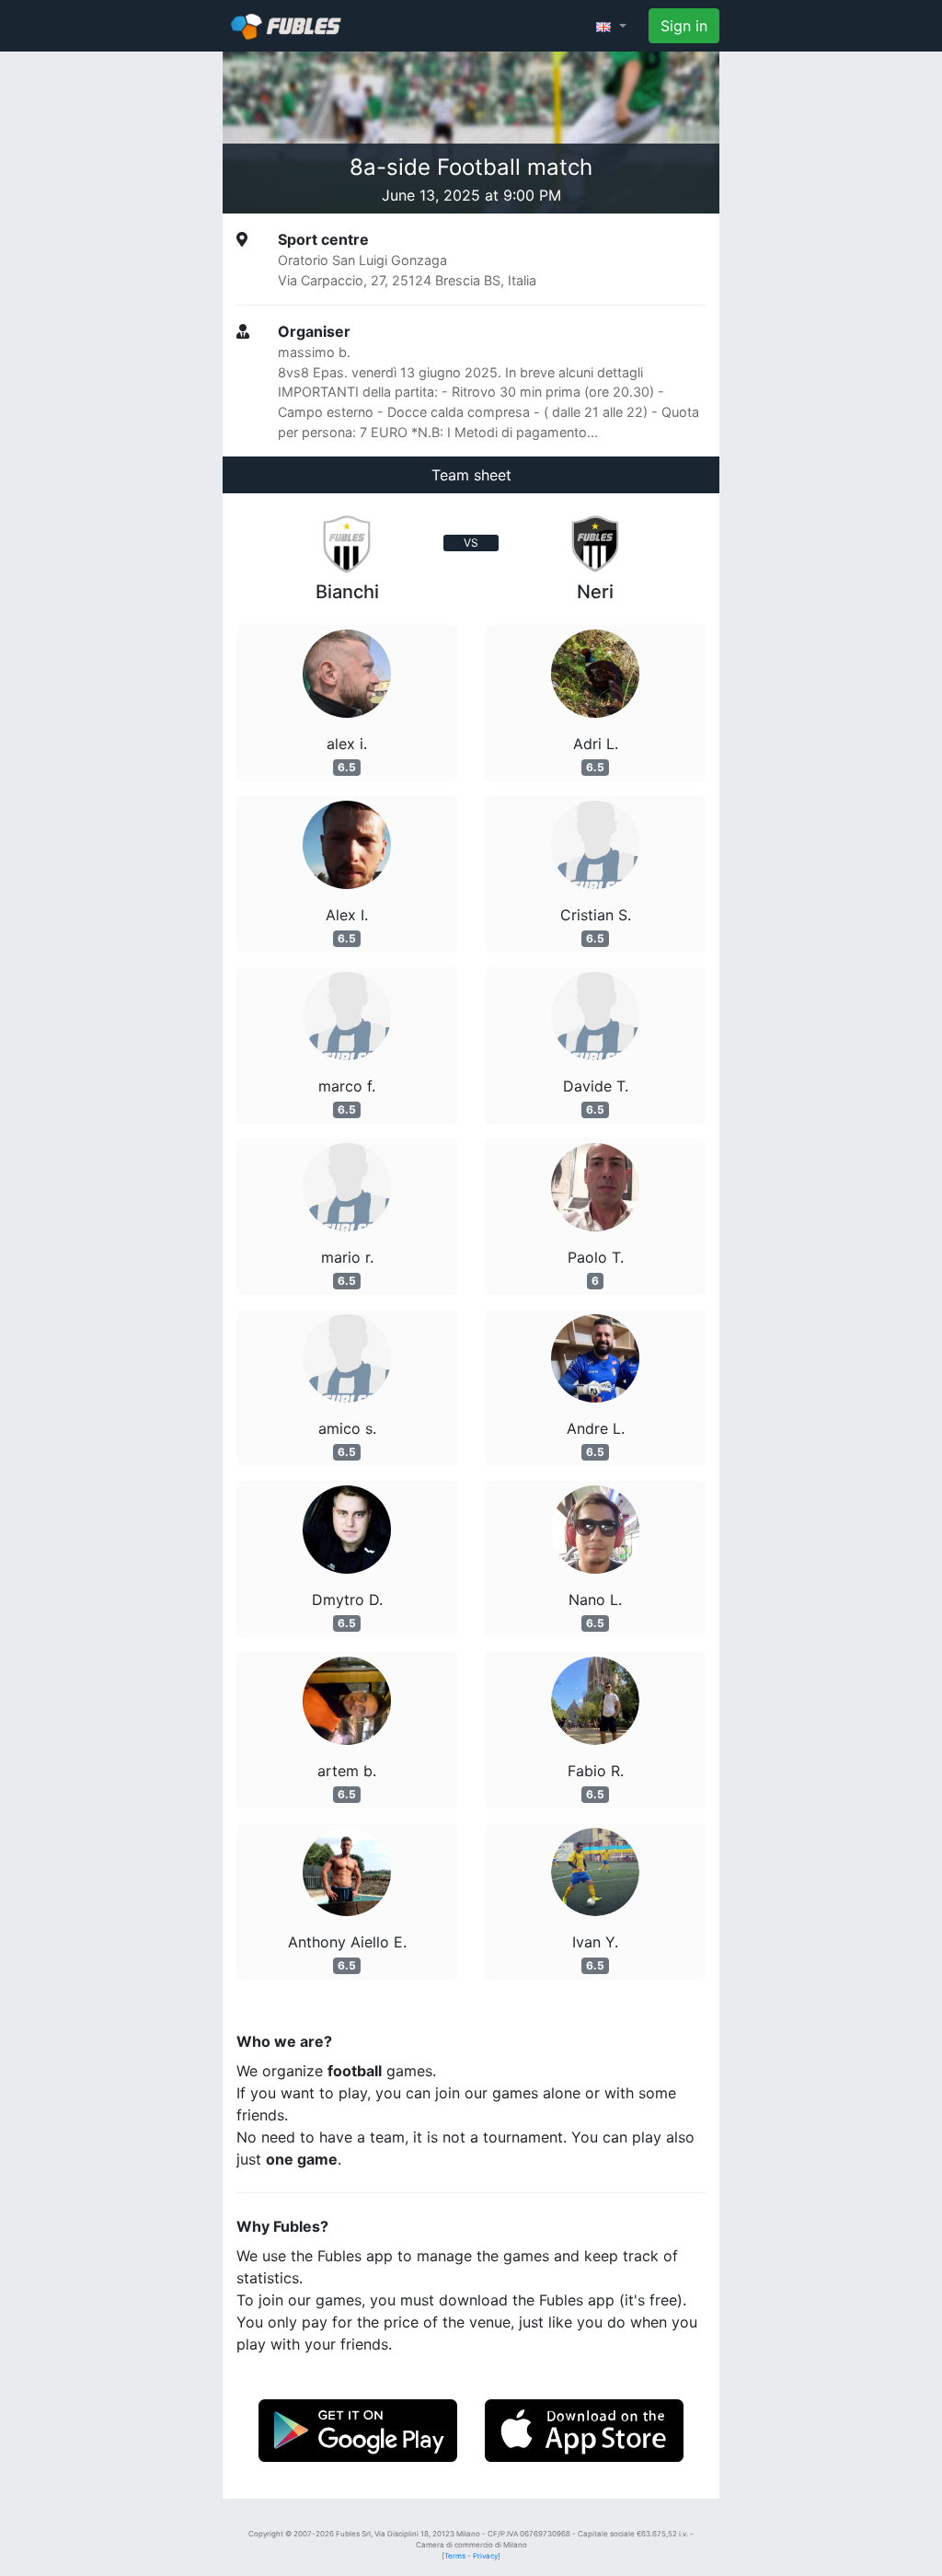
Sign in (684, 26)
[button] (611, 26)
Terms (455, 2556)
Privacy (485, 2556)
